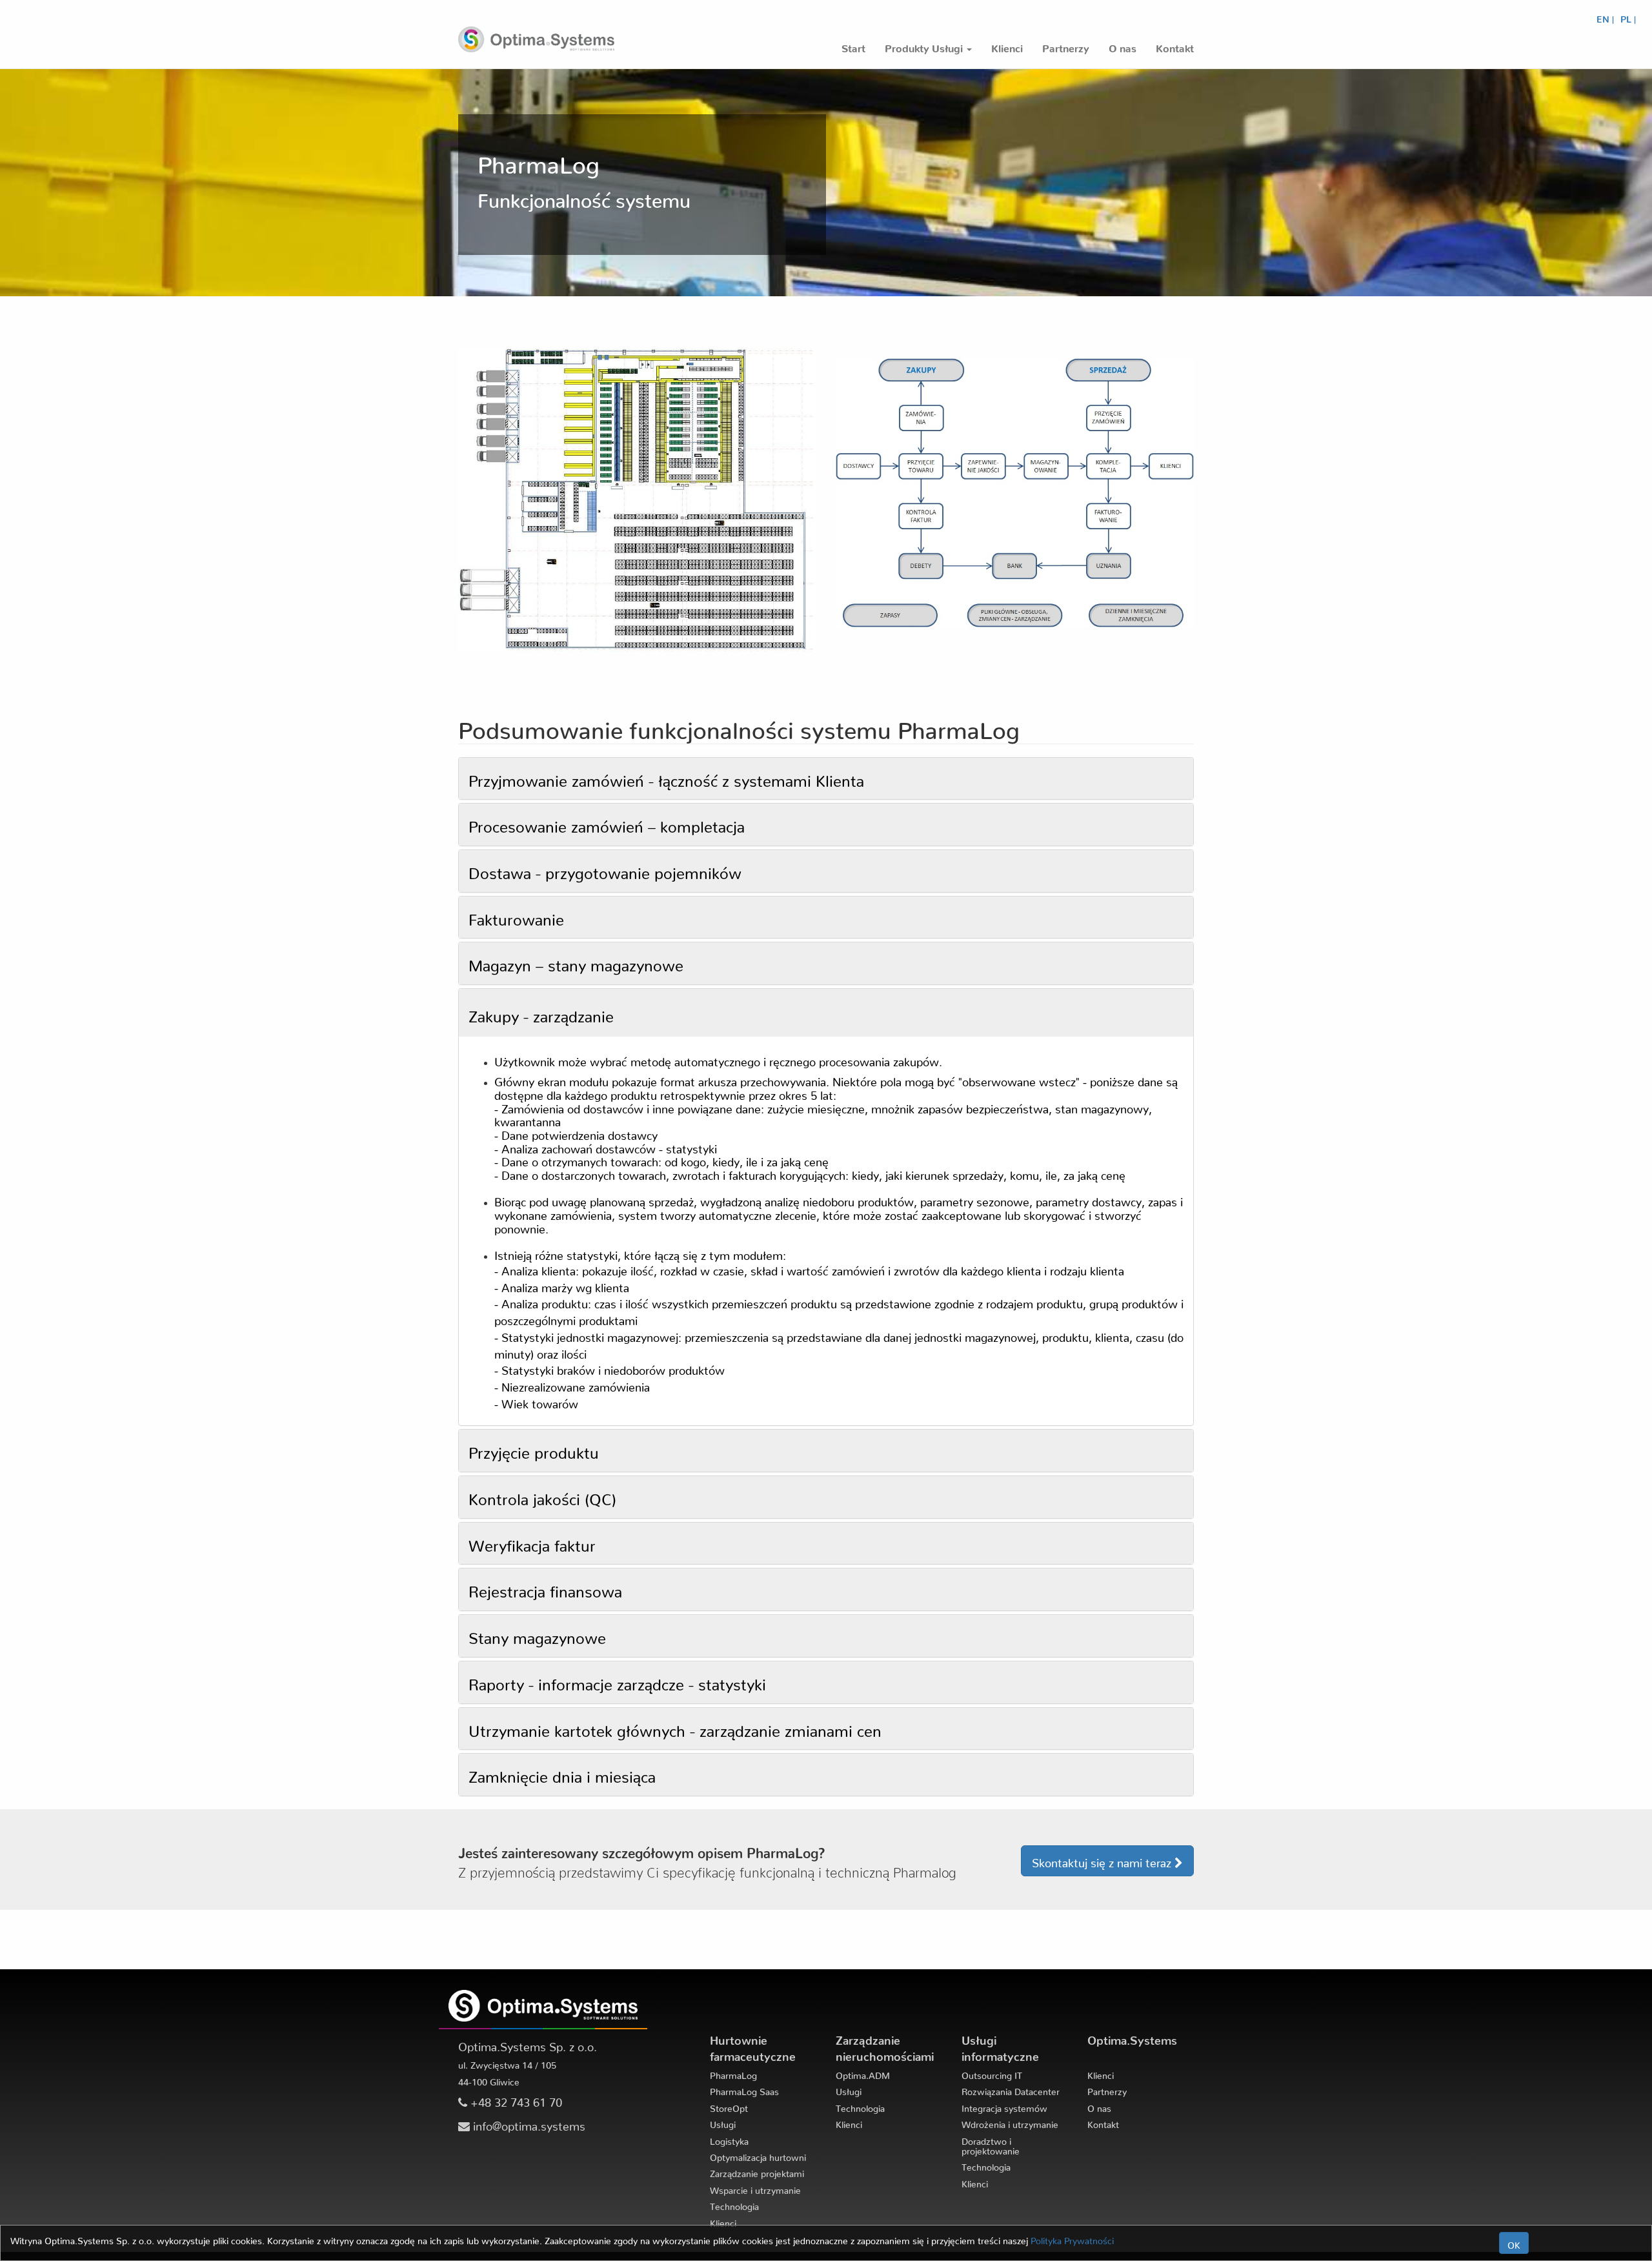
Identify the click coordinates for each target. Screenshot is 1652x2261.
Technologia (734, 2204)
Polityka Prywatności (1072, 2238)
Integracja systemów (1004, 2106)
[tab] (826, 779)
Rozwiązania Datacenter (1011, 2089)
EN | (1605, 17)
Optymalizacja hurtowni (758, 2155)
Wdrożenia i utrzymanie (1010, 2122)
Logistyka (729, 2139)
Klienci (723, 2221)
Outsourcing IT (992, 2073)
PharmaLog (733, 2073)
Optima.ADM (863, 2073)
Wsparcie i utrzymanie (755, 2188)
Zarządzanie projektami (757, 2171)
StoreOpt (729, 2106)
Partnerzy (1107, 2089)
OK (1514, 2243)
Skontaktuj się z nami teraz (1103, 1860)
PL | (1628, 17)
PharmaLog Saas (744, 2089)
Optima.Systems (1132, 2037)
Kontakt (1103, 2122)
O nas (1099, 2106)
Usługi (723, 2122)
